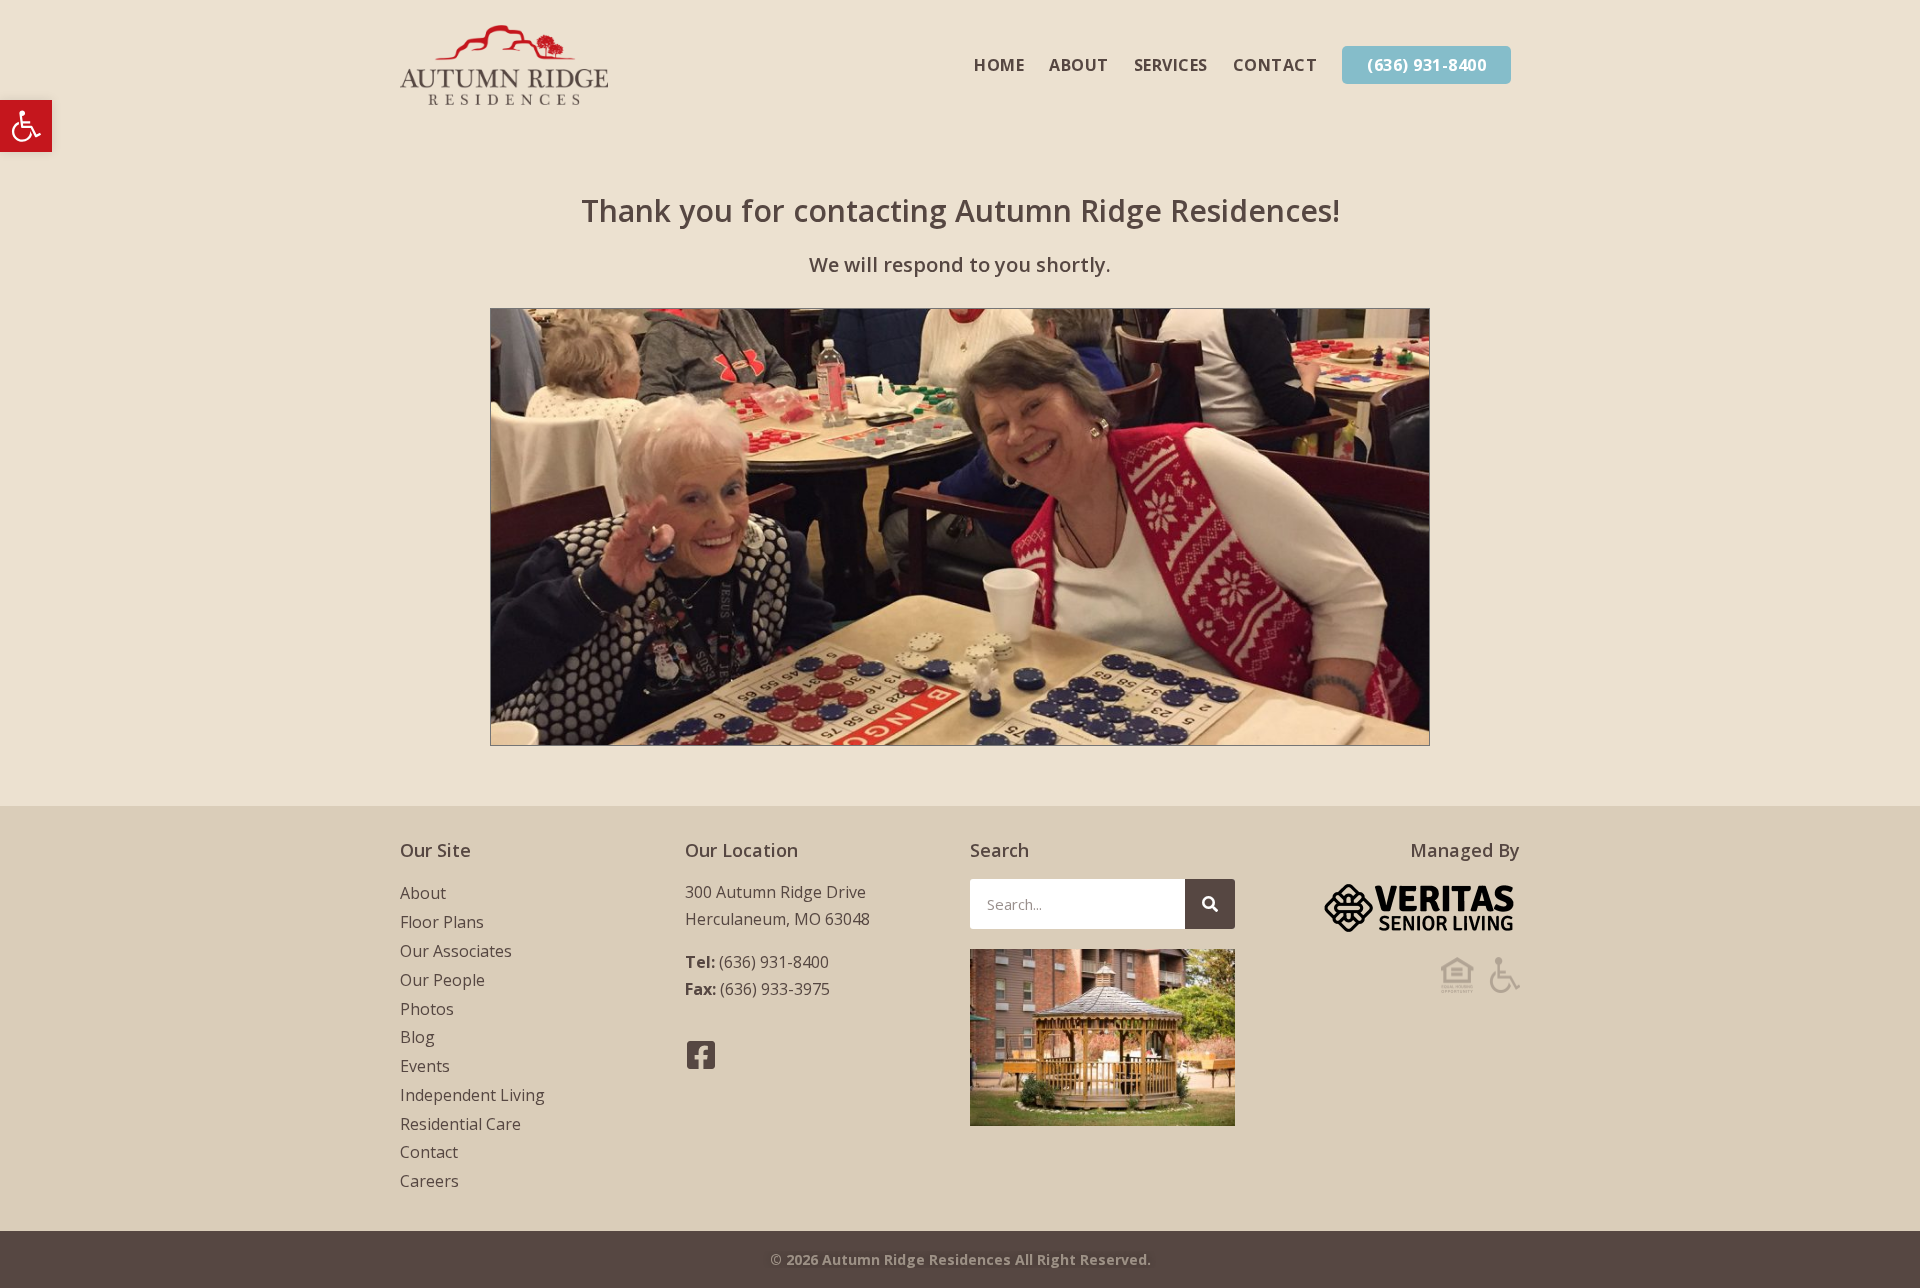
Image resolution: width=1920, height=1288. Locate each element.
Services (1171, 65)
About (1079, 65)
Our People (442, 980)
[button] (26, 126)
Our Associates (456, 951)
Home (999, 65)
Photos (427, 1009)
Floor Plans (442, 922)
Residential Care (460, 1124)
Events (425, 1066)
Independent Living (472, 1095)
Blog (417, 1037)
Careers (429, 1181)
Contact (1275, 65)
